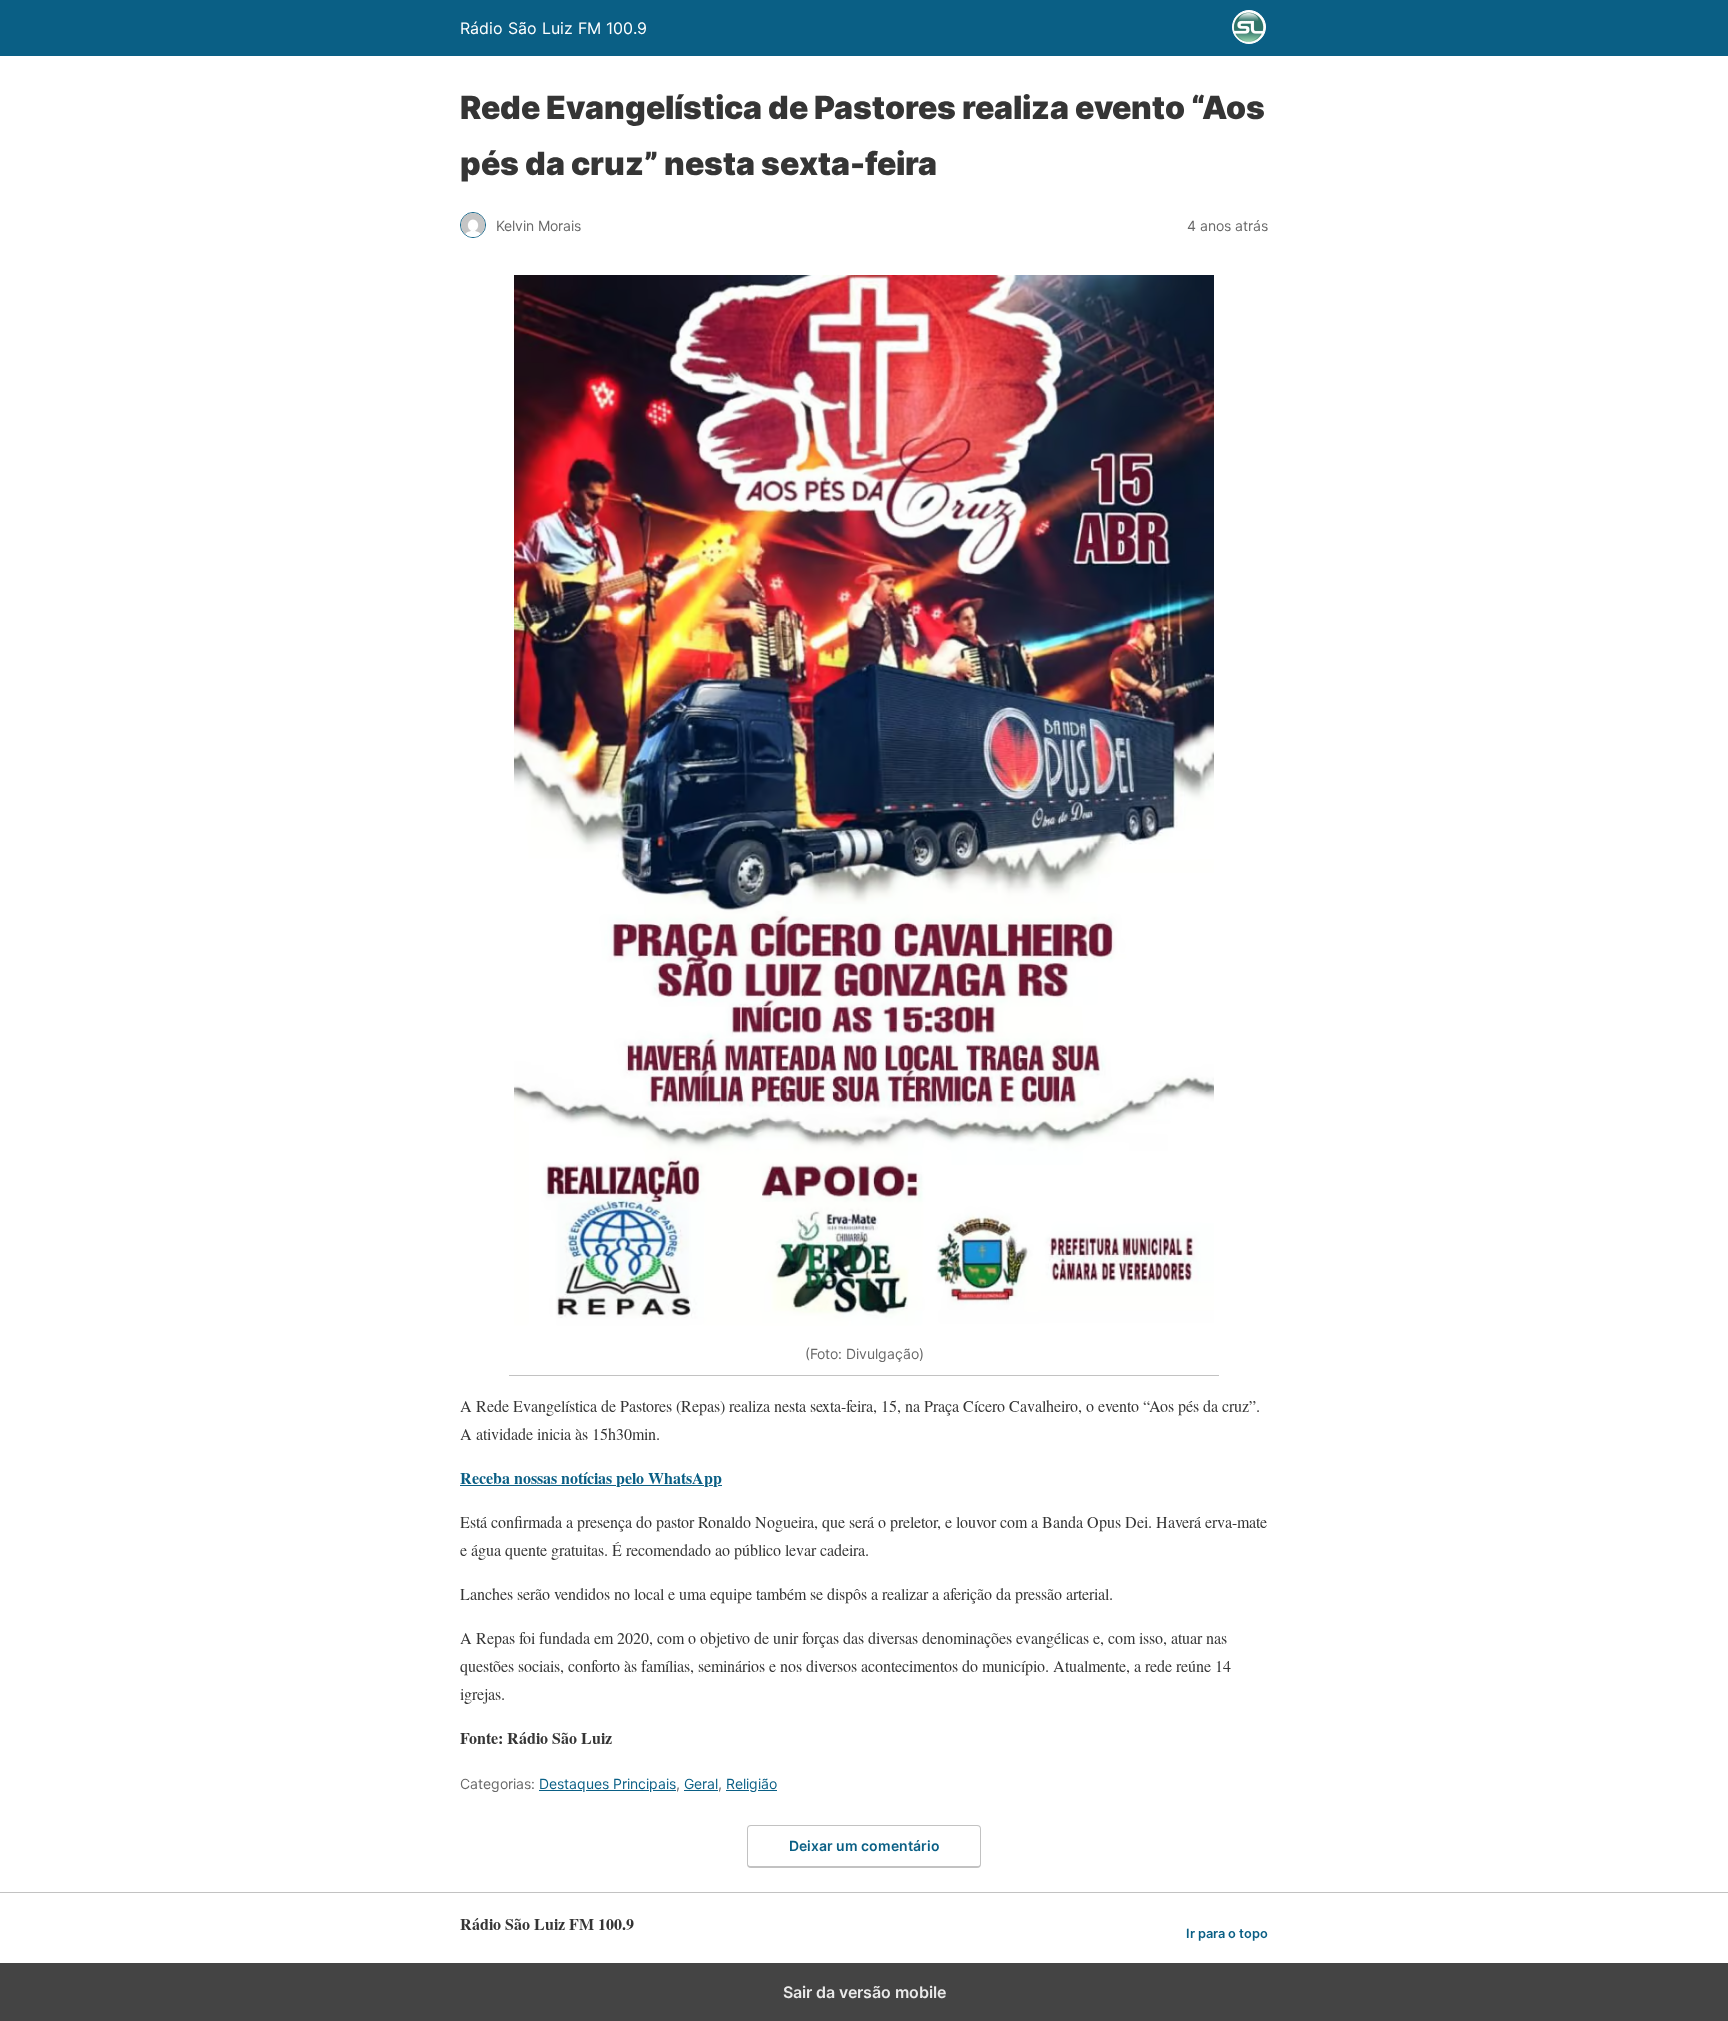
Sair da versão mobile (864, 1992)
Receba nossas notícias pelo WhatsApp (591, 1477)
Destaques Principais (607, 1783)
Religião (751, 1783)
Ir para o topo (1227, 1933)
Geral (701, 1783)
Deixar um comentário (864, 1845)
